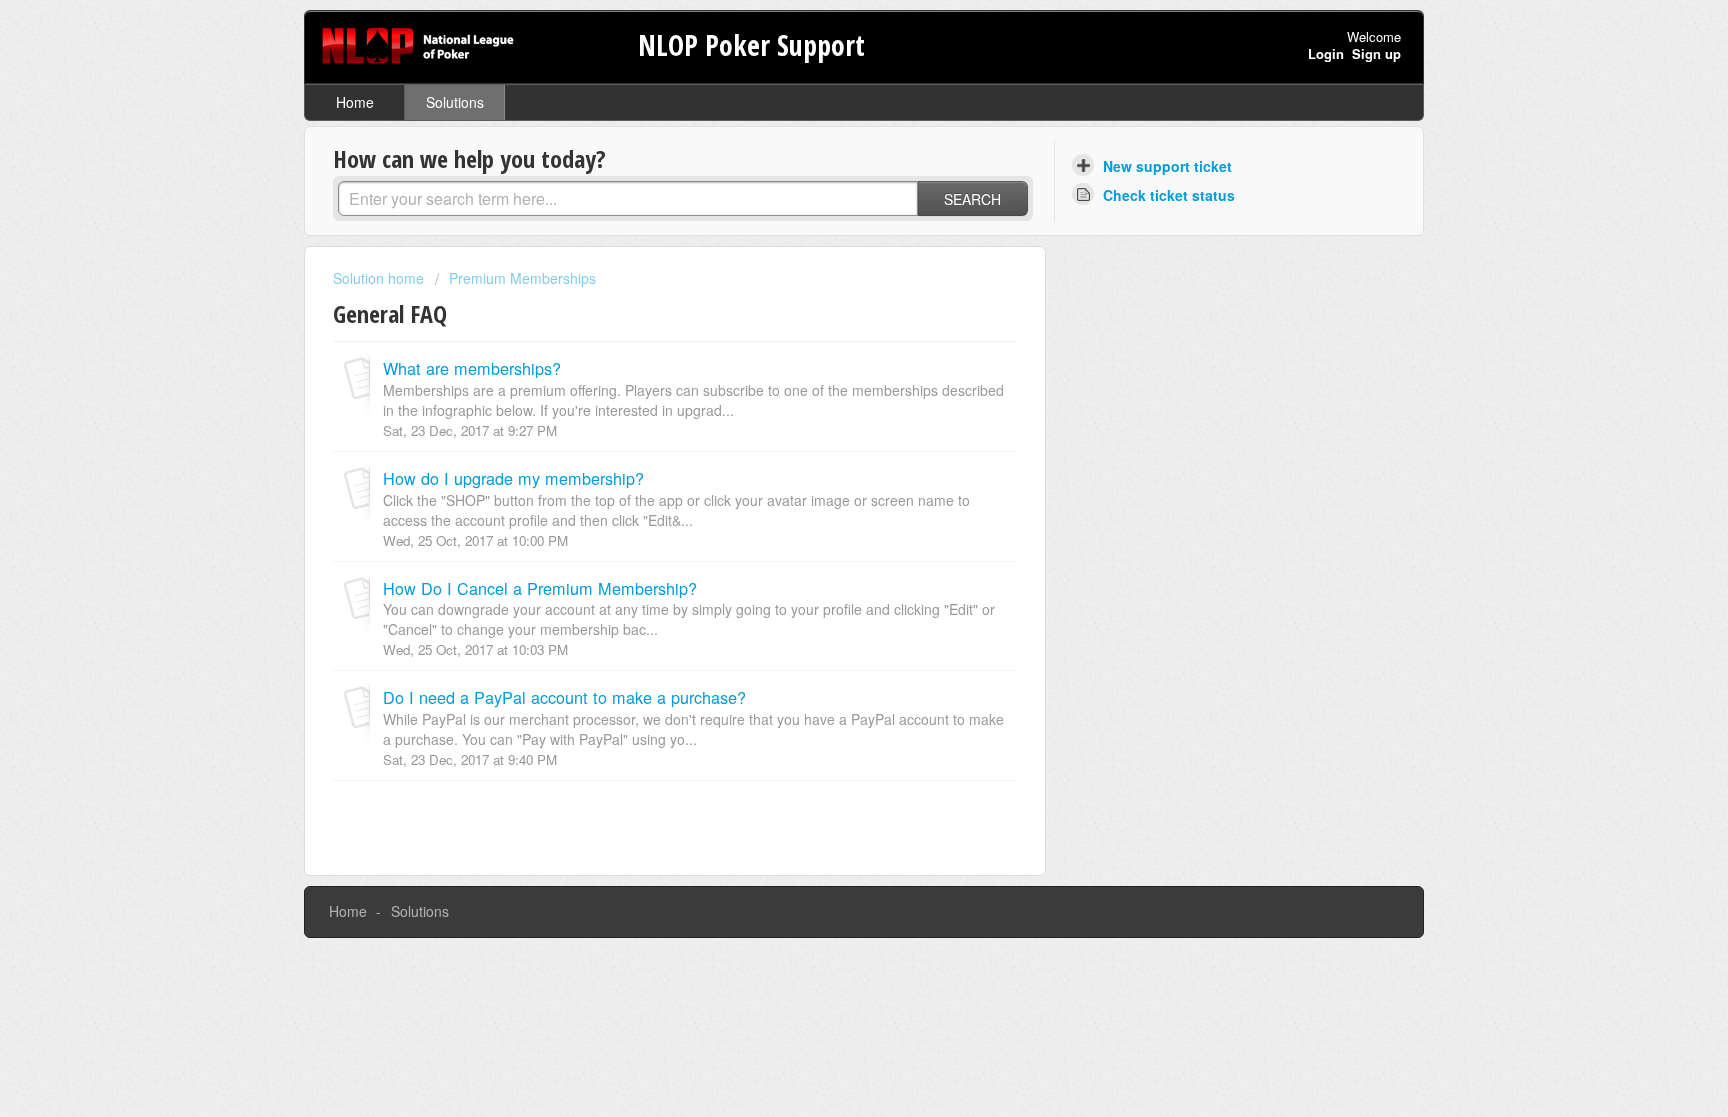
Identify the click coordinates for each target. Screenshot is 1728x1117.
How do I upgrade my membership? (513, 478)
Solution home (380, 278)
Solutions (455, 102)
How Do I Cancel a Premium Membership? (540, 588)
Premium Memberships (522, 278)
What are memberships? (472, 368)
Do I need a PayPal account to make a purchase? (564, 697)
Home (355, 102)
